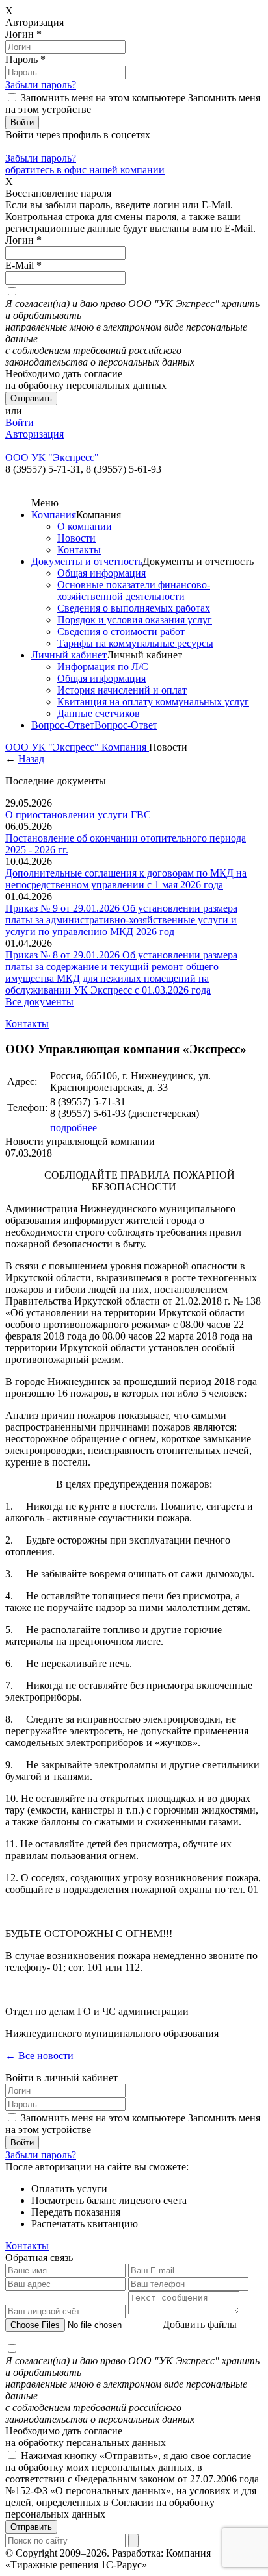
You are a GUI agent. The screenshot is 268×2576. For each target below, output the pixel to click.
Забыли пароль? (41, 85)
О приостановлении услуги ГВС (78, 815)
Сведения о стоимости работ (121, 631)
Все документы (39, 1002)
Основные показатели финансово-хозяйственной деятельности (134, 591)
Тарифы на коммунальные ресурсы (135, 643)
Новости (76, 538)
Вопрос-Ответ (63, 725)
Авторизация (34, 434)
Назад (31, 759)
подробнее (74, 1128)
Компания (54, 515)
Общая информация (101, 573)
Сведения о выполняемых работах (134, 608)
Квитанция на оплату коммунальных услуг (153, 702)
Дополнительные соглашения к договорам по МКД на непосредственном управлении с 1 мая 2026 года (126, 879)
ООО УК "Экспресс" (53, 747)
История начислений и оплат (122, 690)
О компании (85, 526)
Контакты (79, 550)
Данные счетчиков (99, 713)
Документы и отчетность (87, 561)
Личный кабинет (69, 655)
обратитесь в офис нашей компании (85, 170)
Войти (20, 422)
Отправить (31, 2527)
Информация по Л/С (103, 667)
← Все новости (39, 2056)
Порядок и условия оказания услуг (135, 620)
